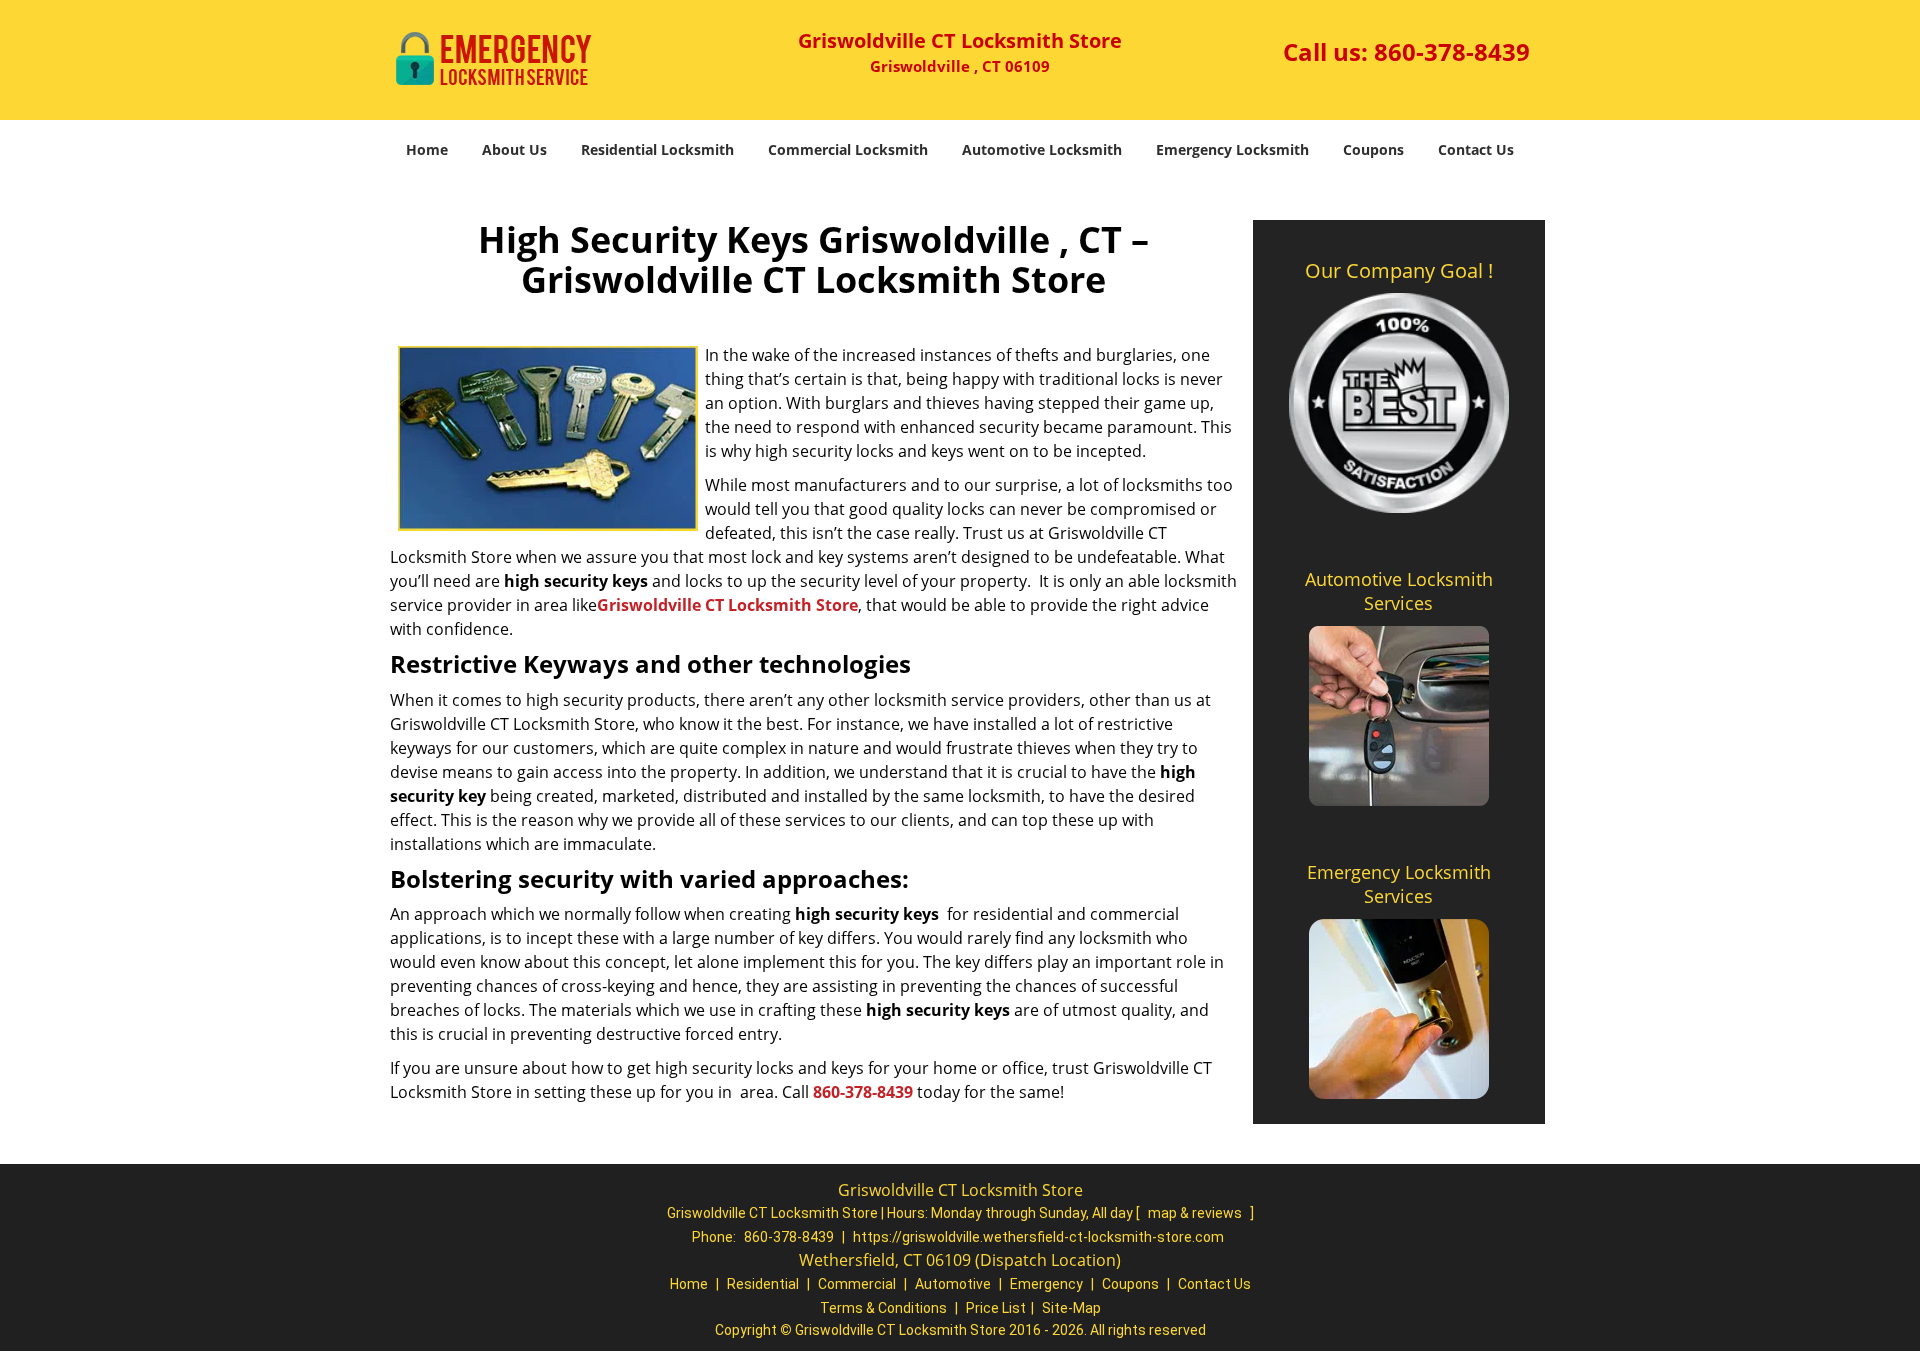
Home (427, 149)
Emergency (1046, 1284)
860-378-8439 (1452, 51)
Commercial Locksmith (848, 149)
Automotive (953, 1284)
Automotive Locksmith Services (1399, 591)
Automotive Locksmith (1042, 149)
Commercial (857, 1284)
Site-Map (1071, 1308)
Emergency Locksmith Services (1399, 884)
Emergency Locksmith (1232, 149)
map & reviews (1196, 1213)
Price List (996, 1308)
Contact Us (1476, 149)
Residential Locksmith (657, 149)
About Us (514, 149)
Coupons (1373, 149)
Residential (763, 1284)
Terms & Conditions (883, 1308)
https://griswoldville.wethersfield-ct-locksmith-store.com (1038, 1237)
